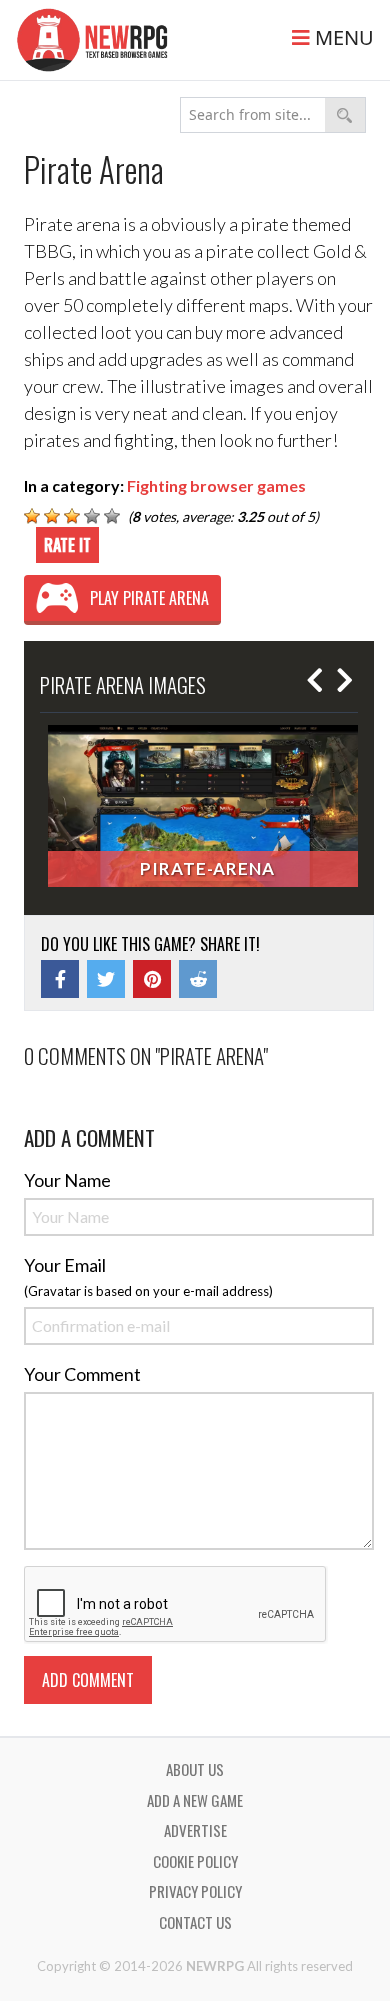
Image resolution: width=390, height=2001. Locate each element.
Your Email (65, 1265)
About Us (195, 1769)
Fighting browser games (216, 485)
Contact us (195, 1922)
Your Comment (82, 1374)
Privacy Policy (195, 1891)
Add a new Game (195, 1800)
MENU (342, 37)
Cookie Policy (195, 1861)
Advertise (195, 1830)
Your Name (67, 1180)
